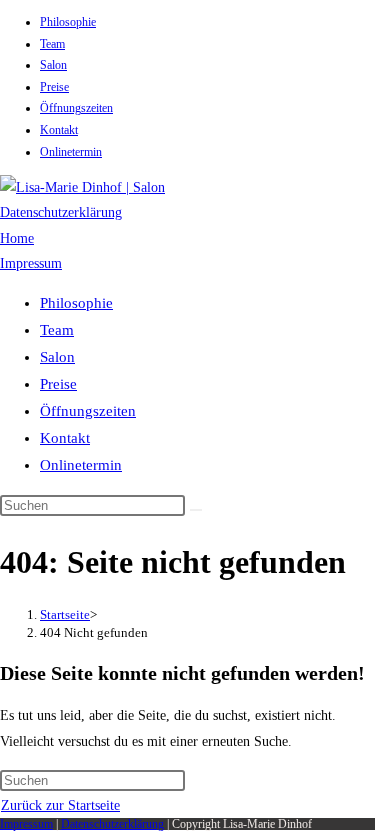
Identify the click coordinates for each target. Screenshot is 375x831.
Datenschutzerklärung (61, 212)
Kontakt (59, 130)
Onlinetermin (71, 152)
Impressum (31, 263)
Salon (53, 65)
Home (17, 238)
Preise (54, 87)
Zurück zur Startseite (60, 805)
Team (52, 44)
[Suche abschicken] (196, 510)
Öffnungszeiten (76, 108)
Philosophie (68, 22)
